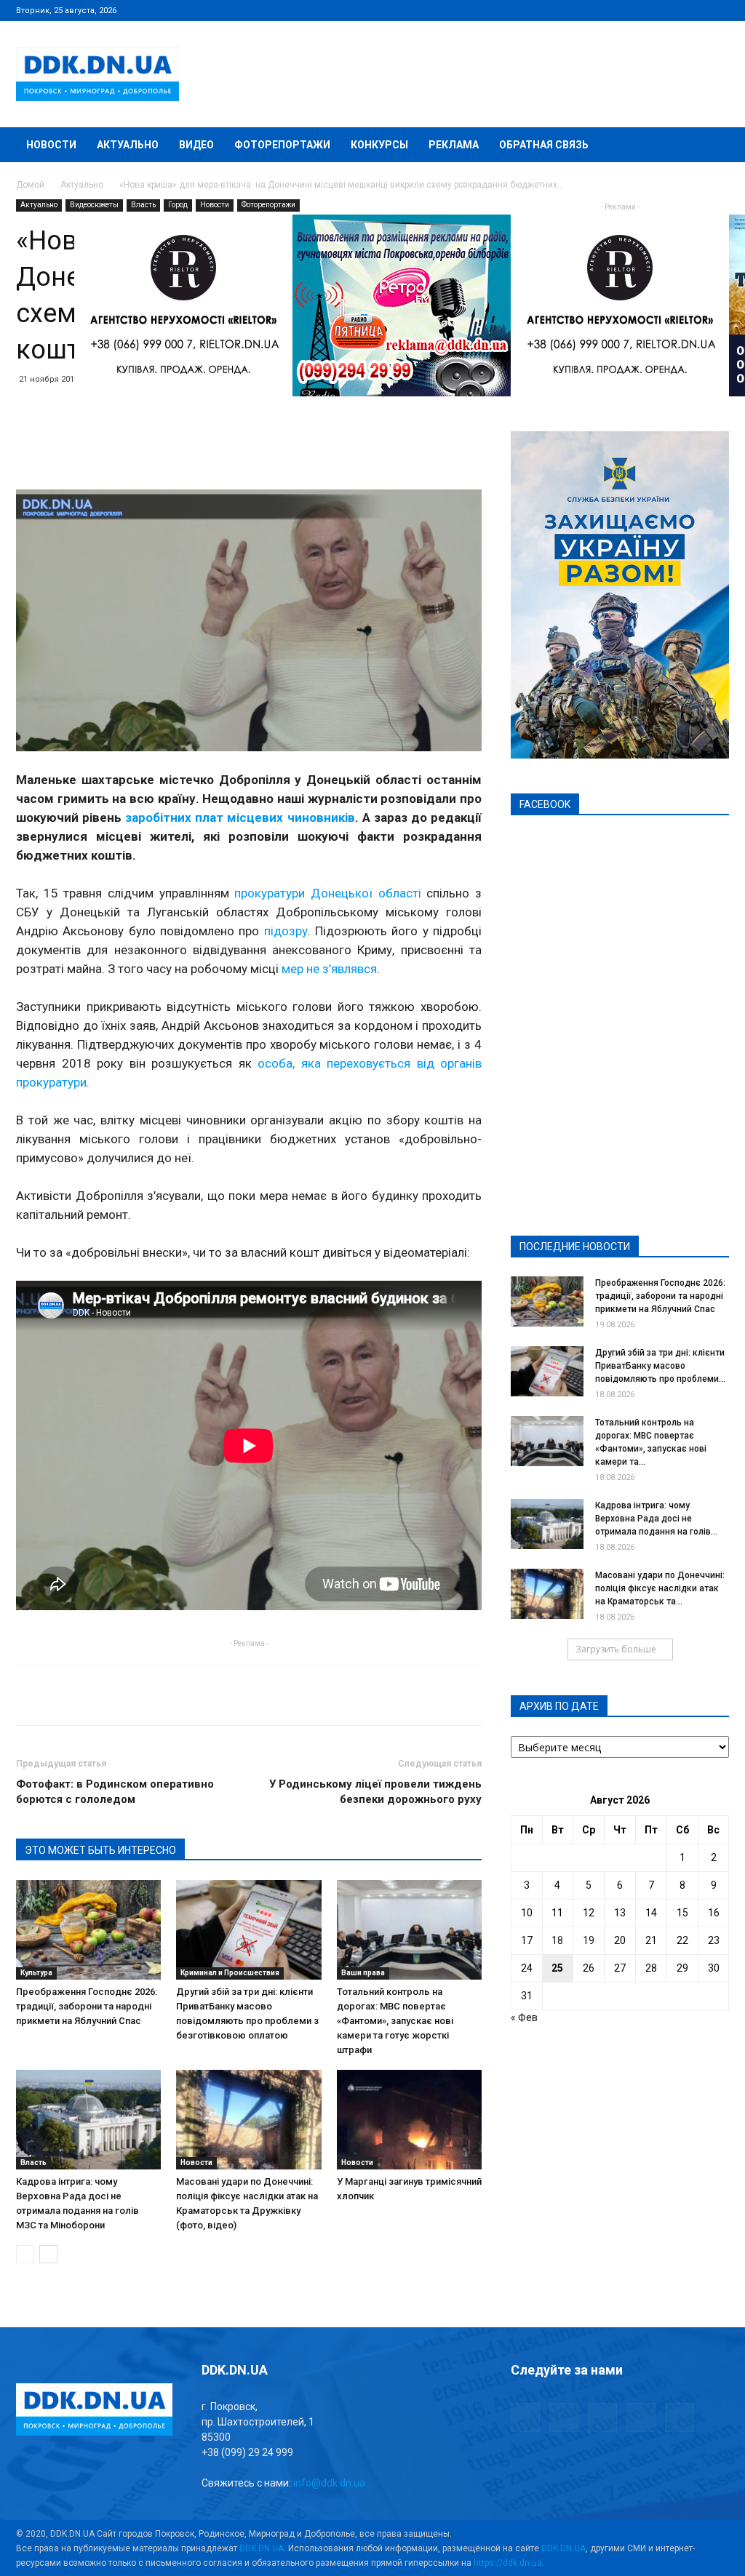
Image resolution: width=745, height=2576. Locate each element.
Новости (51, 145)
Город (178, 205)
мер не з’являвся (329, 969)
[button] (712, 146)
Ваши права (363, 1973)
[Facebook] (622, 10)
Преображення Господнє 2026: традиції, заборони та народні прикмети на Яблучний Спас (87, 2006)
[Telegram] (646, 10)
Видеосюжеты (94, 205)
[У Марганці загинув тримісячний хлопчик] (409, 2120)
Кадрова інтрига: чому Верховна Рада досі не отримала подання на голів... (656, 1519)
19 (589, 1940)
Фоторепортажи (282, 145)
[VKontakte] (694, 10)
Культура (36, 1973)
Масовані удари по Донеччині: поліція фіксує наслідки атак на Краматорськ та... (660, 1588)
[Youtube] (718, 10)
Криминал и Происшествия (230, 1973)
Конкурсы (379, 145)
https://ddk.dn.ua (508, 2563)
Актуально (128, 145)
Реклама (454, 145)
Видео (196, 145)
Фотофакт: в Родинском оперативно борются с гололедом (115, 1792)
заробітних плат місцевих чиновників (240, 817)
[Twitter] (670, 10)
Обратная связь (544, 145)
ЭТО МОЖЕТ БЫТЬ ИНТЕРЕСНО (100, 1850)
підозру (286, 931)
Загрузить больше (616, 1649)
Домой (30, 185)
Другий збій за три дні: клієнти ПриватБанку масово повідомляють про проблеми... (660, 1366)
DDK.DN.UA (262, 2548)
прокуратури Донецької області (327, 893)
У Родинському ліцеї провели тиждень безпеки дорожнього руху (375, 1792)
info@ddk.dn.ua (329, 2483)
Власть (143, 205)
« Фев (524, 2017)
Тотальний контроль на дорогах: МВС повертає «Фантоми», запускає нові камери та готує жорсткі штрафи (395, 2021)
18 (557, 1940)
